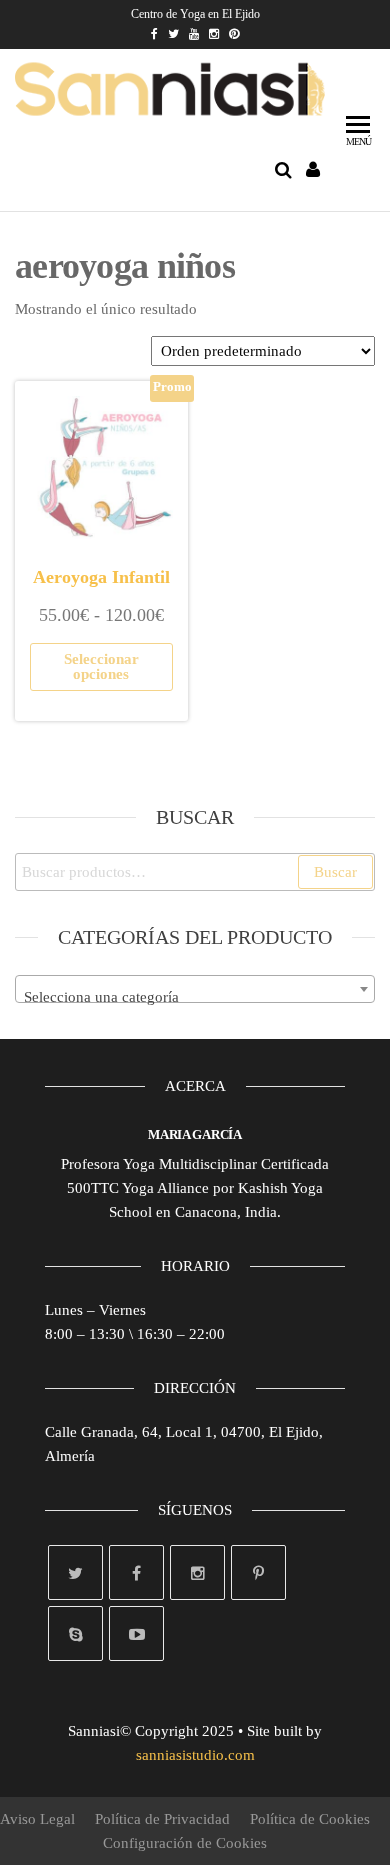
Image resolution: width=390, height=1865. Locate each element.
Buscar (335, 872)
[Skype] (75, 1633)
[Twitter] (75, 1572)
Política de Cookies (310, 1819)
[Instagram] (197, 1572)
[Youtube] (136, 1633)
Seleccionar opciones (101, 666)
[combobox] (195, 989)
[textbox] (195, 997)
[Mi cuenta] (314, 170)
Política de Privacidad (162, 1819)
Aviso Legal (37, 1819)
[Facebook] (136, 1572)
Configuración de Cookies (185, 1843)
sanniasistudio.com (195, 1755)
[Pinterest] (258, 1572)
